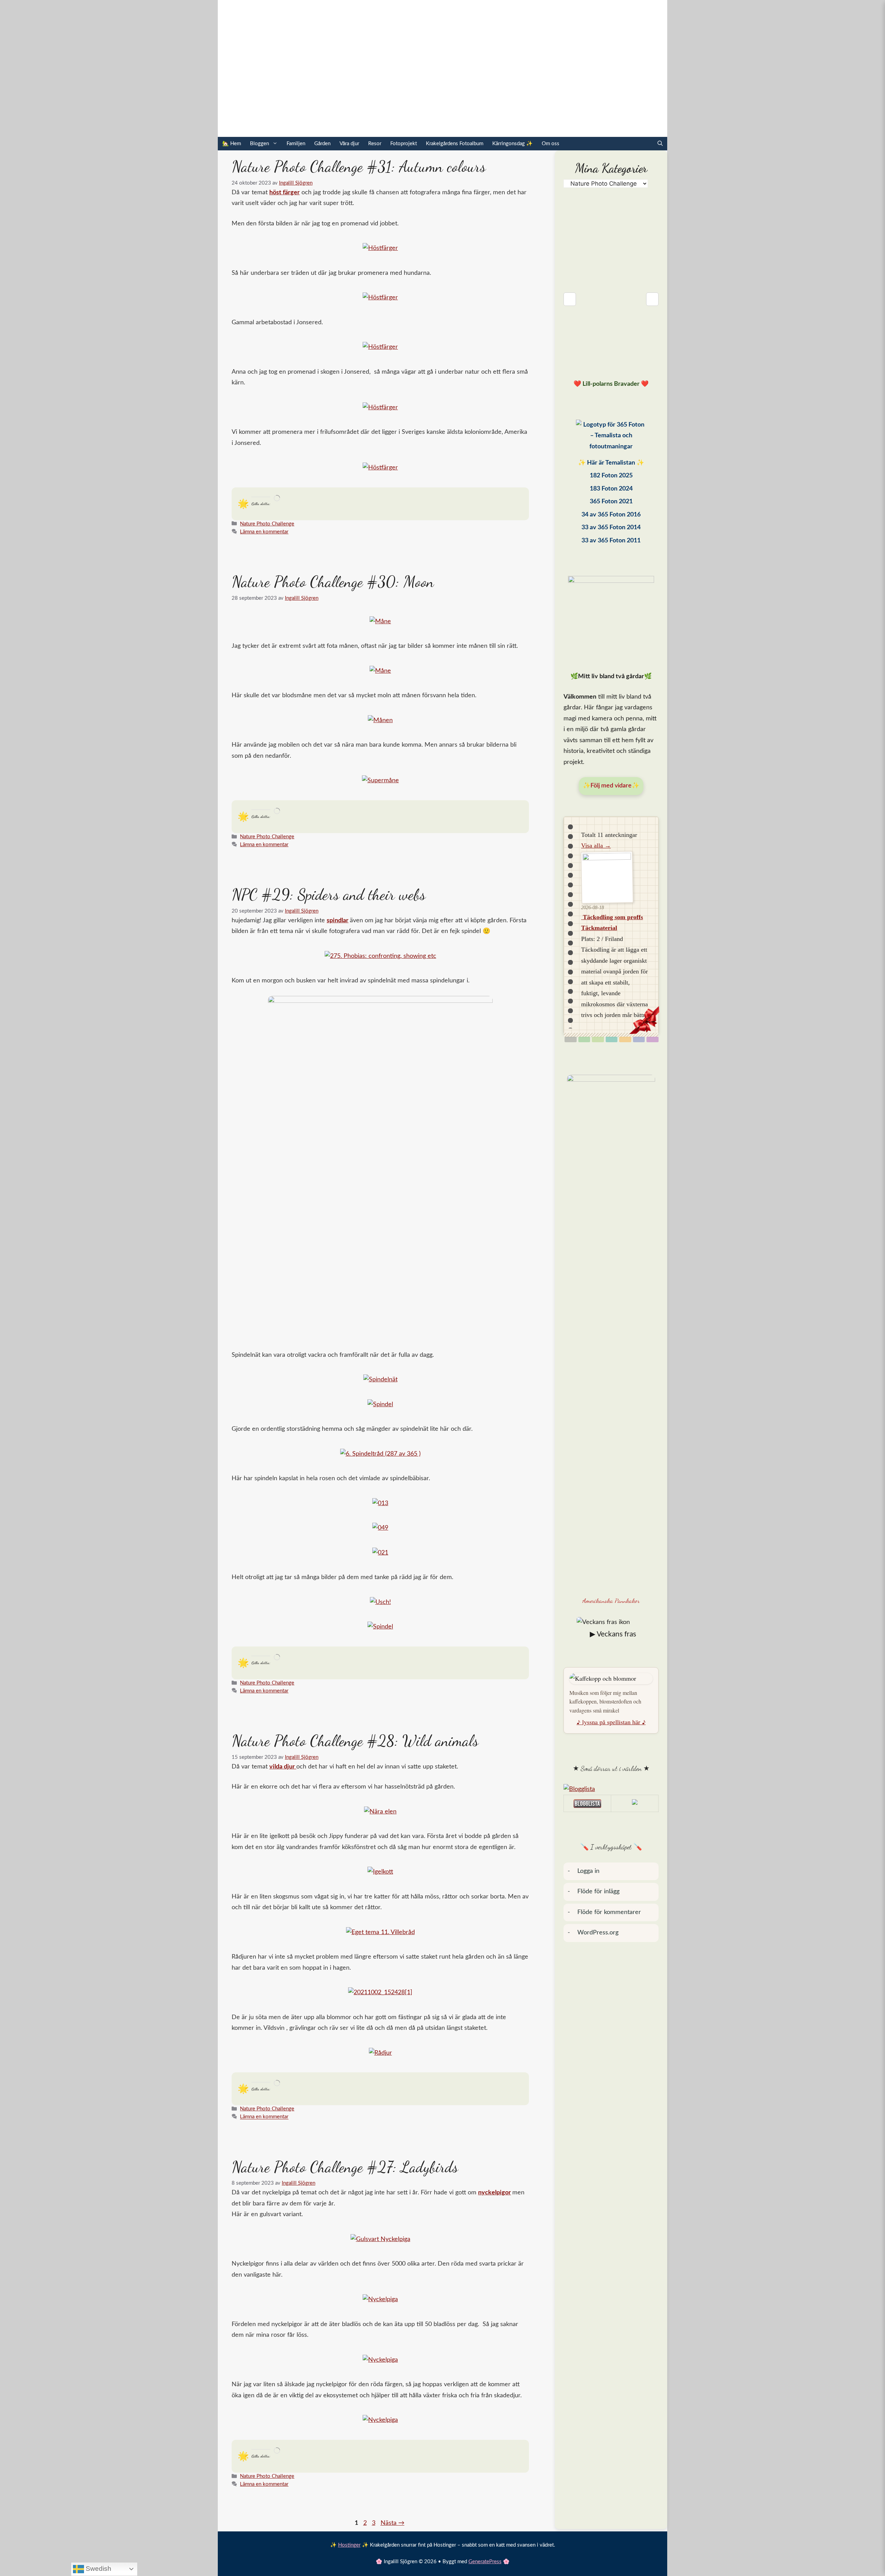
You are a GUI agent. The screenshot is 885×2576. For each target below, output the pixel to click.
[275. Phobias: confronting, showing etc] (380, 956)
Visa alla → (596, 846)
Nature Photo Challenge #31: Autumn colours (359, 167)
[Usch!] (380, 1602)
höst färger (285, 193)
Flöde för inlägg (598, 1892)
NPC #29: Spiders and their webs (329, 895)
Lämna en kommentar (264, 532)
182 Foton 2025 (611, 476)
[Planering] (639, 1039)
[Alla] (571, 1039)
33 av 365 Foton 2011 (611, 541)
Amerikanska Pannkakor (611, 1600)
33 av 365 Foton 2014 (611, 528)
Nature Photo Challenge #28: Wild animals (355, 1741)
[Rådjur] (380, 2053)
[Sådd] (584, 1039)
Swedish (98, 2569)
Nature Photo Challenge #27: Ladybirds (345, 2167)
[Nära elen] (380, 1812)
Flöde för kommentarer (609, 1912)
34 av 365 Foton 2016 (611, 515)
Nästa (393, 2523)
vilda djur (283, 1767)
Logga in (588, 1871)
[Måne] (380, 622)
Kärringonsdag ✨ (513, 144)
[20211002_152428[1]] (380, 1992)
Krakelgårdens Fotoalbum (455, 144)
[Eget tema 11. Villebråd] (380, 1932)
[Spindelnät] (380, 1380)
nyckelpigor (495, 2193)
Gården (322, 144)
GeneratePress (485, 2562)
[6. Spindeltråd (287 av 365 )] (380, 1454)
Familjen (296, 144)
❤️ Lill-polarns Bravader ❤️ (611, 384)
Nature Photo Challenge (267, 524)
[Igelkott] (380, 1872)
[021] (380, 1553)
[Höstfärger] (380, 248)
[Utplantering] (612, 1039)
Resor (375, 144)
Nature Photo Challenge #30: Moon (333, 582)
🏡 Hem (232, 144)
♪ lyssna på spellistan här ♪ (611, 1722)
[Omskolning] (598, 1039)
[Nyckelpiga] (380, 2299)
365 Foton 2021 (611, 502)
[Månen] (380, 720)
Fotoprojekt (404, 144)
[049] (380, 1528)
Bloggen (259, 144)
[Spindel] (380, 1404)
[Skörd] (625, 1039)
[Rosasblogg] (611, 1790)
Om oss (551, 144)
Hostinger (349, 2545)
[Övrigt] (653, 1039)
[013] (380, 1503)
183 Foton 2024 (611, 489)
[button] (660, 144)
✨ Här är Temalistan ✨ (611, 463)
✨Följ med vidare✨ (611, 786)
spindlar (338, 921)
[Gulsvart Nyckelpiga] (380, 2239)
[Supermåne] (380, 781)
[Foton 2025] (611, 438)
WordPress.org (598, 1933)
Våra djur (349, 144)
